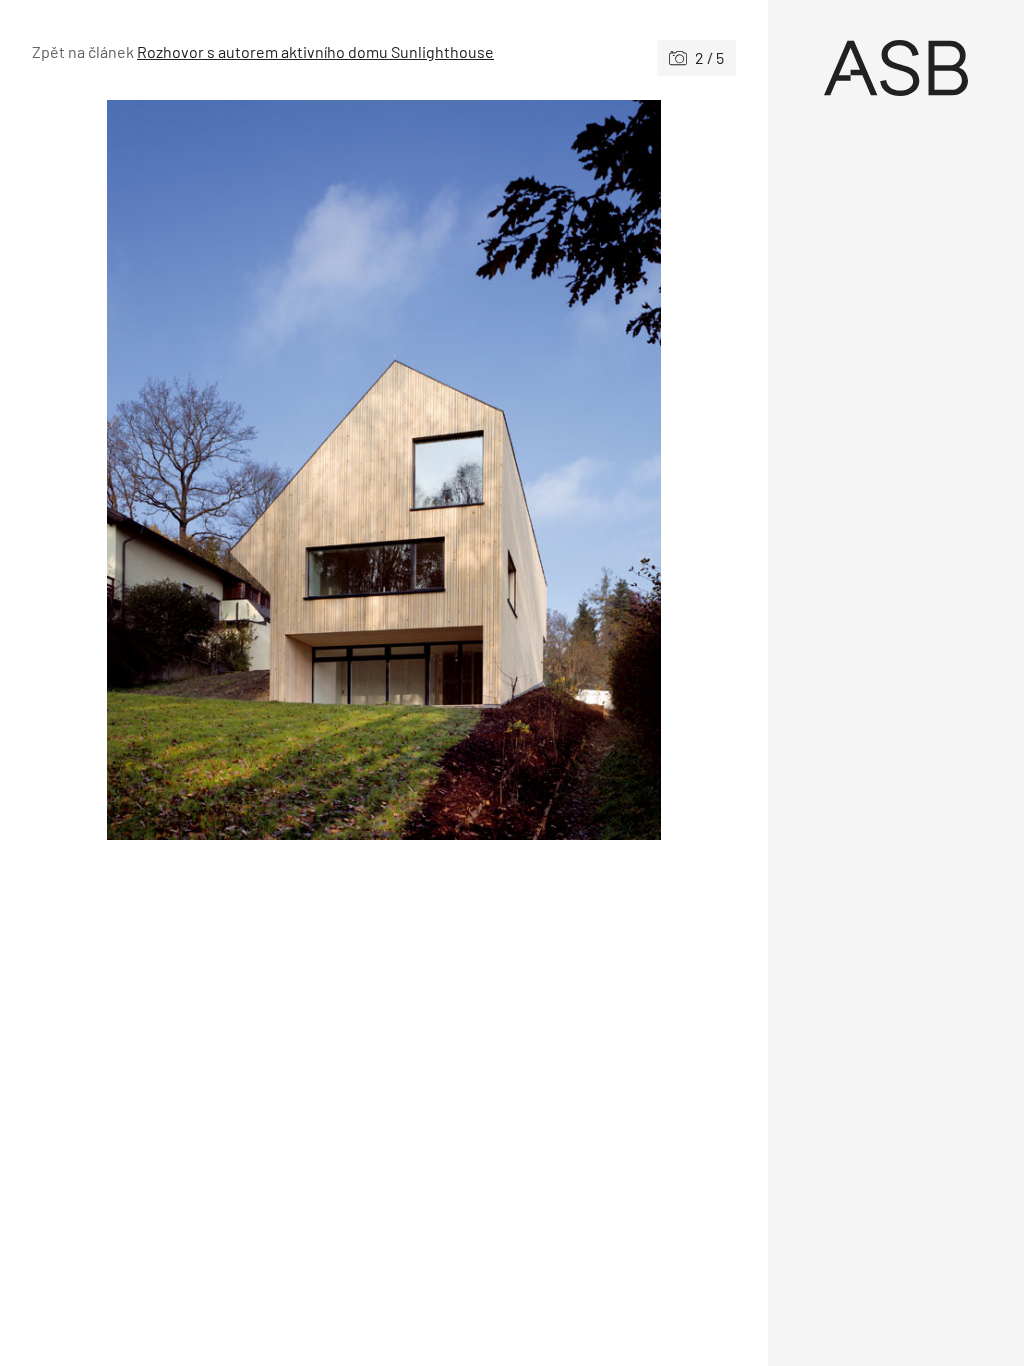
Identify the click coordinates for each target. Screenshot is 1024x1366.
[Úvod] (896, 68)
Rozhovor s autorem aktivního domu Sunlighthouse (315, 51)
